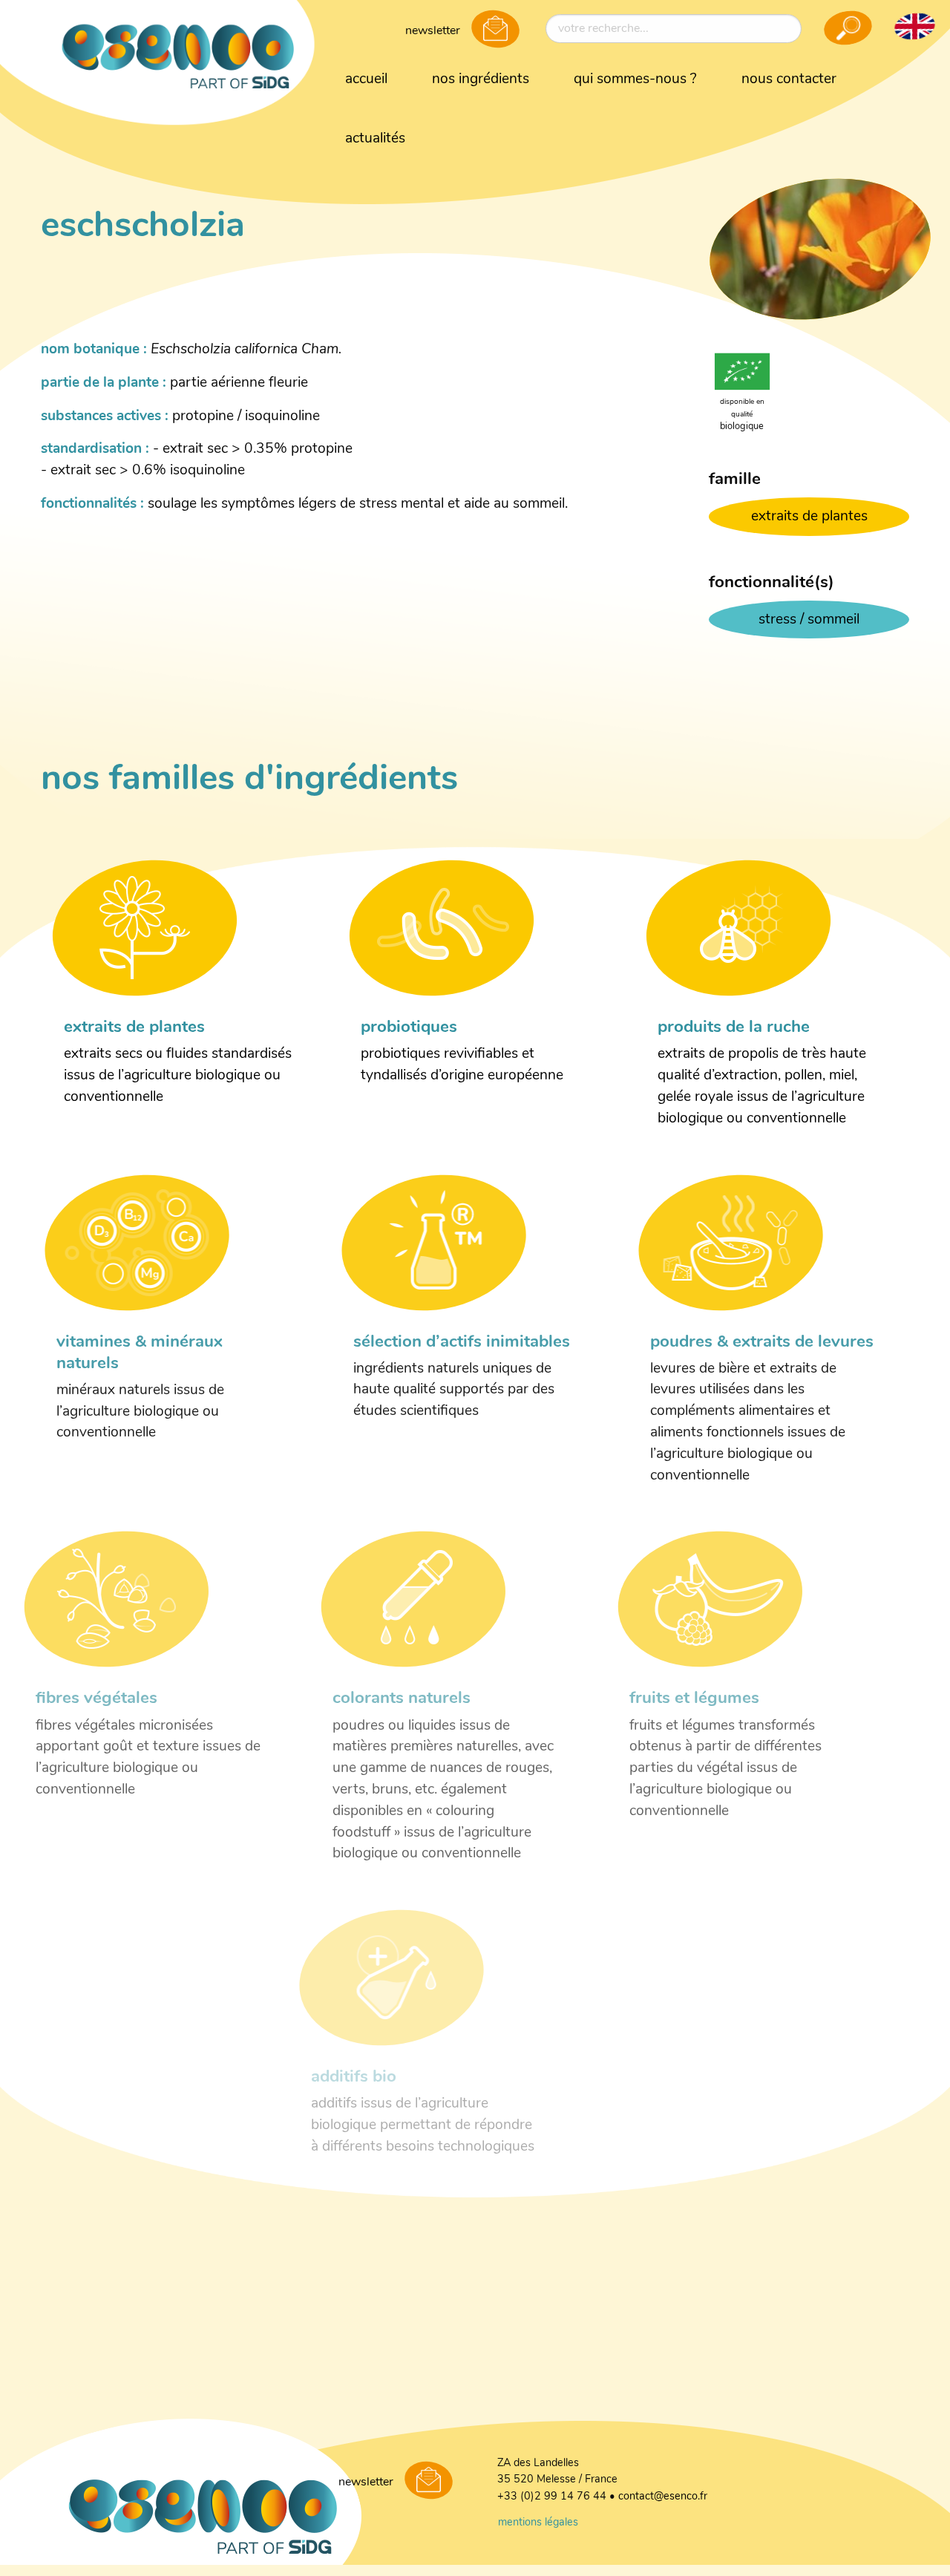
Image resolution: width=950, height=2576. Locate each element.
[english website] (914, 26)
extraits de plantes (809, 517)
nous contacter (789, 80)
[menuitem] (366, 80)
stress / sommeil (809, 620)
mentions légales (538, 2523)
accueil (366, 80)
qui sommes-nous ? (635, 80)
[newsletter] (495, 30)
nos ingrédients (481, 80)
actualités (375, 139)
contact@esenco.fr (663, 2497)
